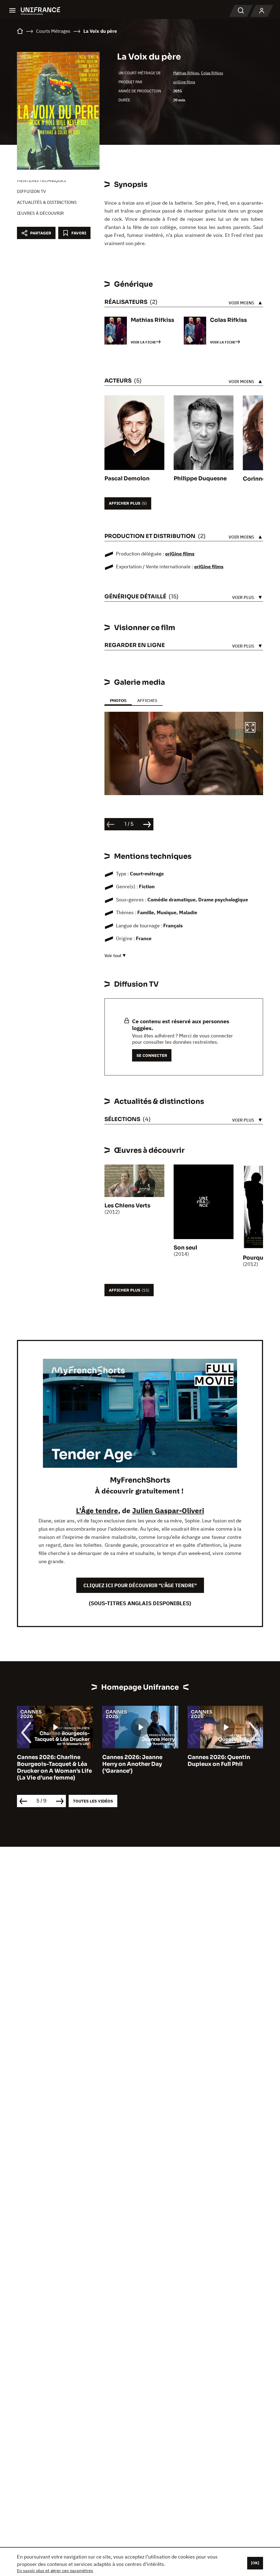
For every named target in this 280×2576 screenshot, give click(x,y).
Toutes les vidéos (93, 1801)
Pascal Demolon (127, 479)
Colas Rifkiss (212, 73)
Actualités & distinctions (47, 202)
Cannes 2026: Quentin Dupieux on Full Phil (219, 1761)
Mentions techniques (41, 180)
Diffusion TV (31, 191)
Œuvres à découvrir (40, 213)
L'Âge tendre (97, 1510)
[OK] (255, 2563)
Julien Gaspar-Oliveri (168, 1510)
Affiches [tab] (147, 700)
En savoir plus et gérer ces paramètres (55, 2571)
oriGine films (184, 82)
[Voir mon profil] (262, 11)
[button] (250, 728)
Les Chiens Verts (127, 1206)
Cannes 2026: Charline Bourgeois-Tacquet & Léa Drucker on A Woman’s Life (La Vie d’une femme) (54, 1768)
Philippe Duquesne (200, 479)
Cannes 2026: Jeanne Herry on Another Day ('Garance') (132, 1764)
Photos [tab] (118, 700)
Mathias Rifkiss (186, 73)
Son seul (185, 1248)
